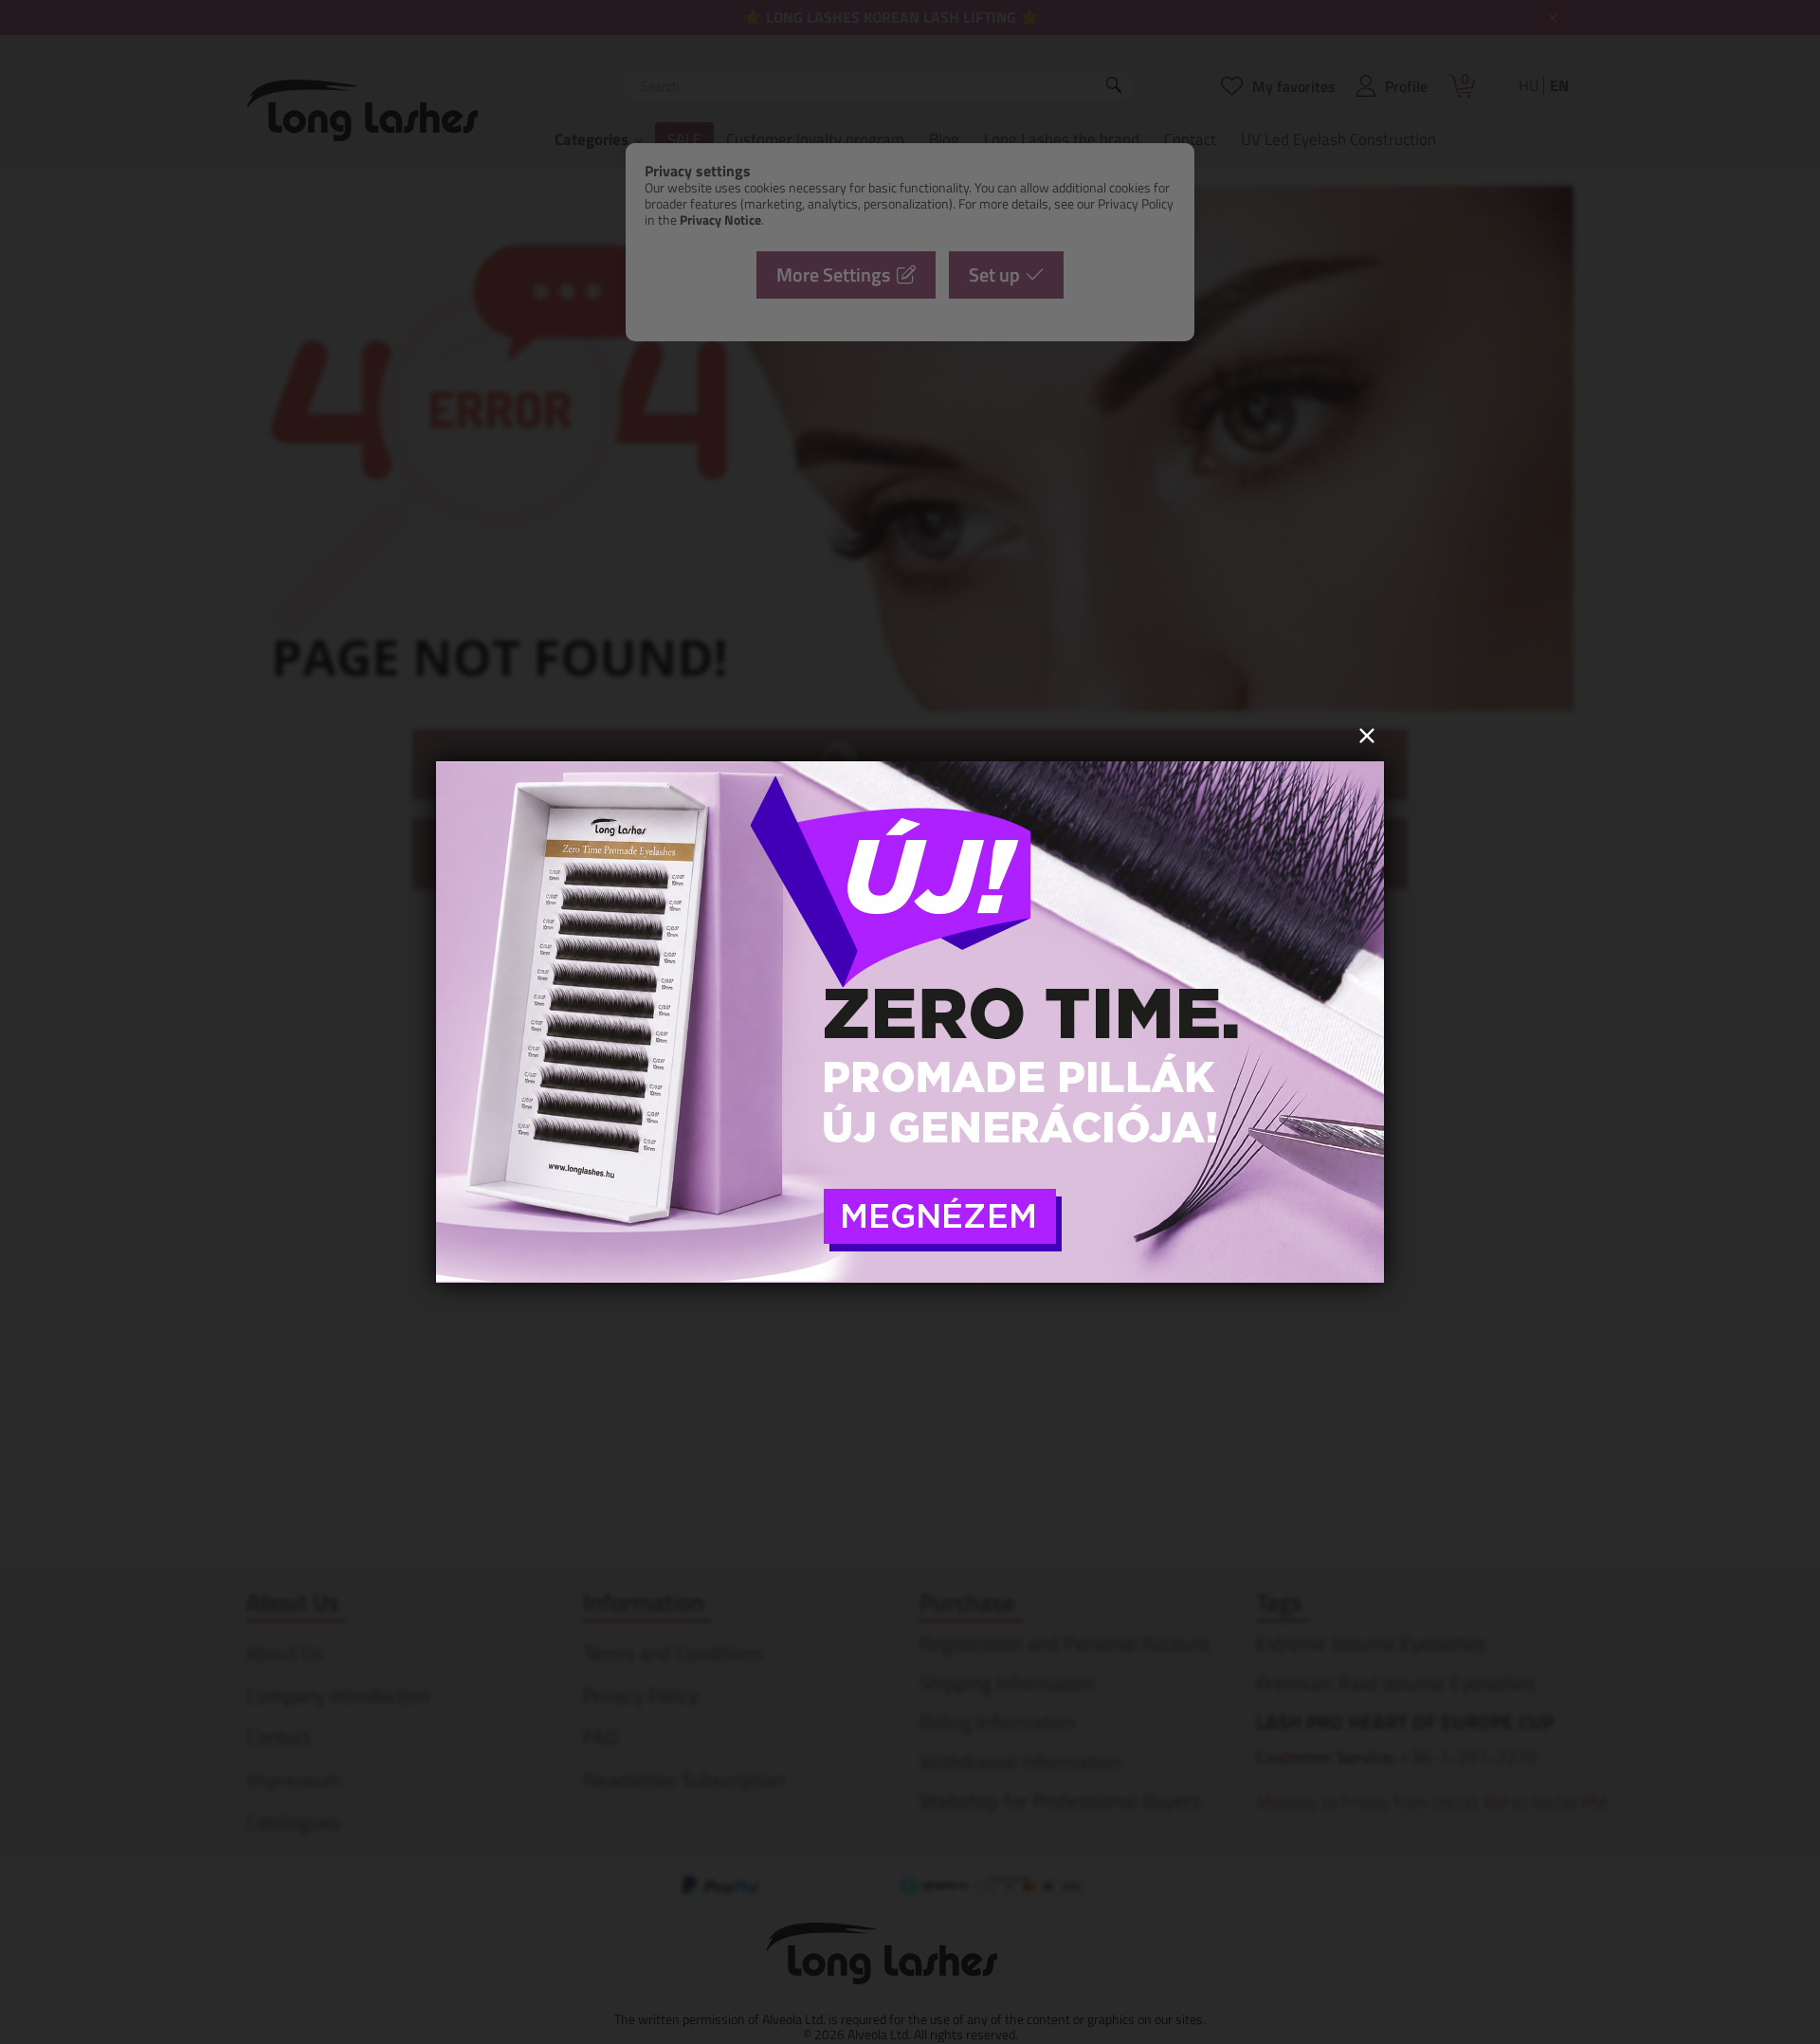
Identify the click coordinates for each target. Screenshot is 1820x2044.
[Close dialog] (1367, 736)
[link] (910, 1022)
